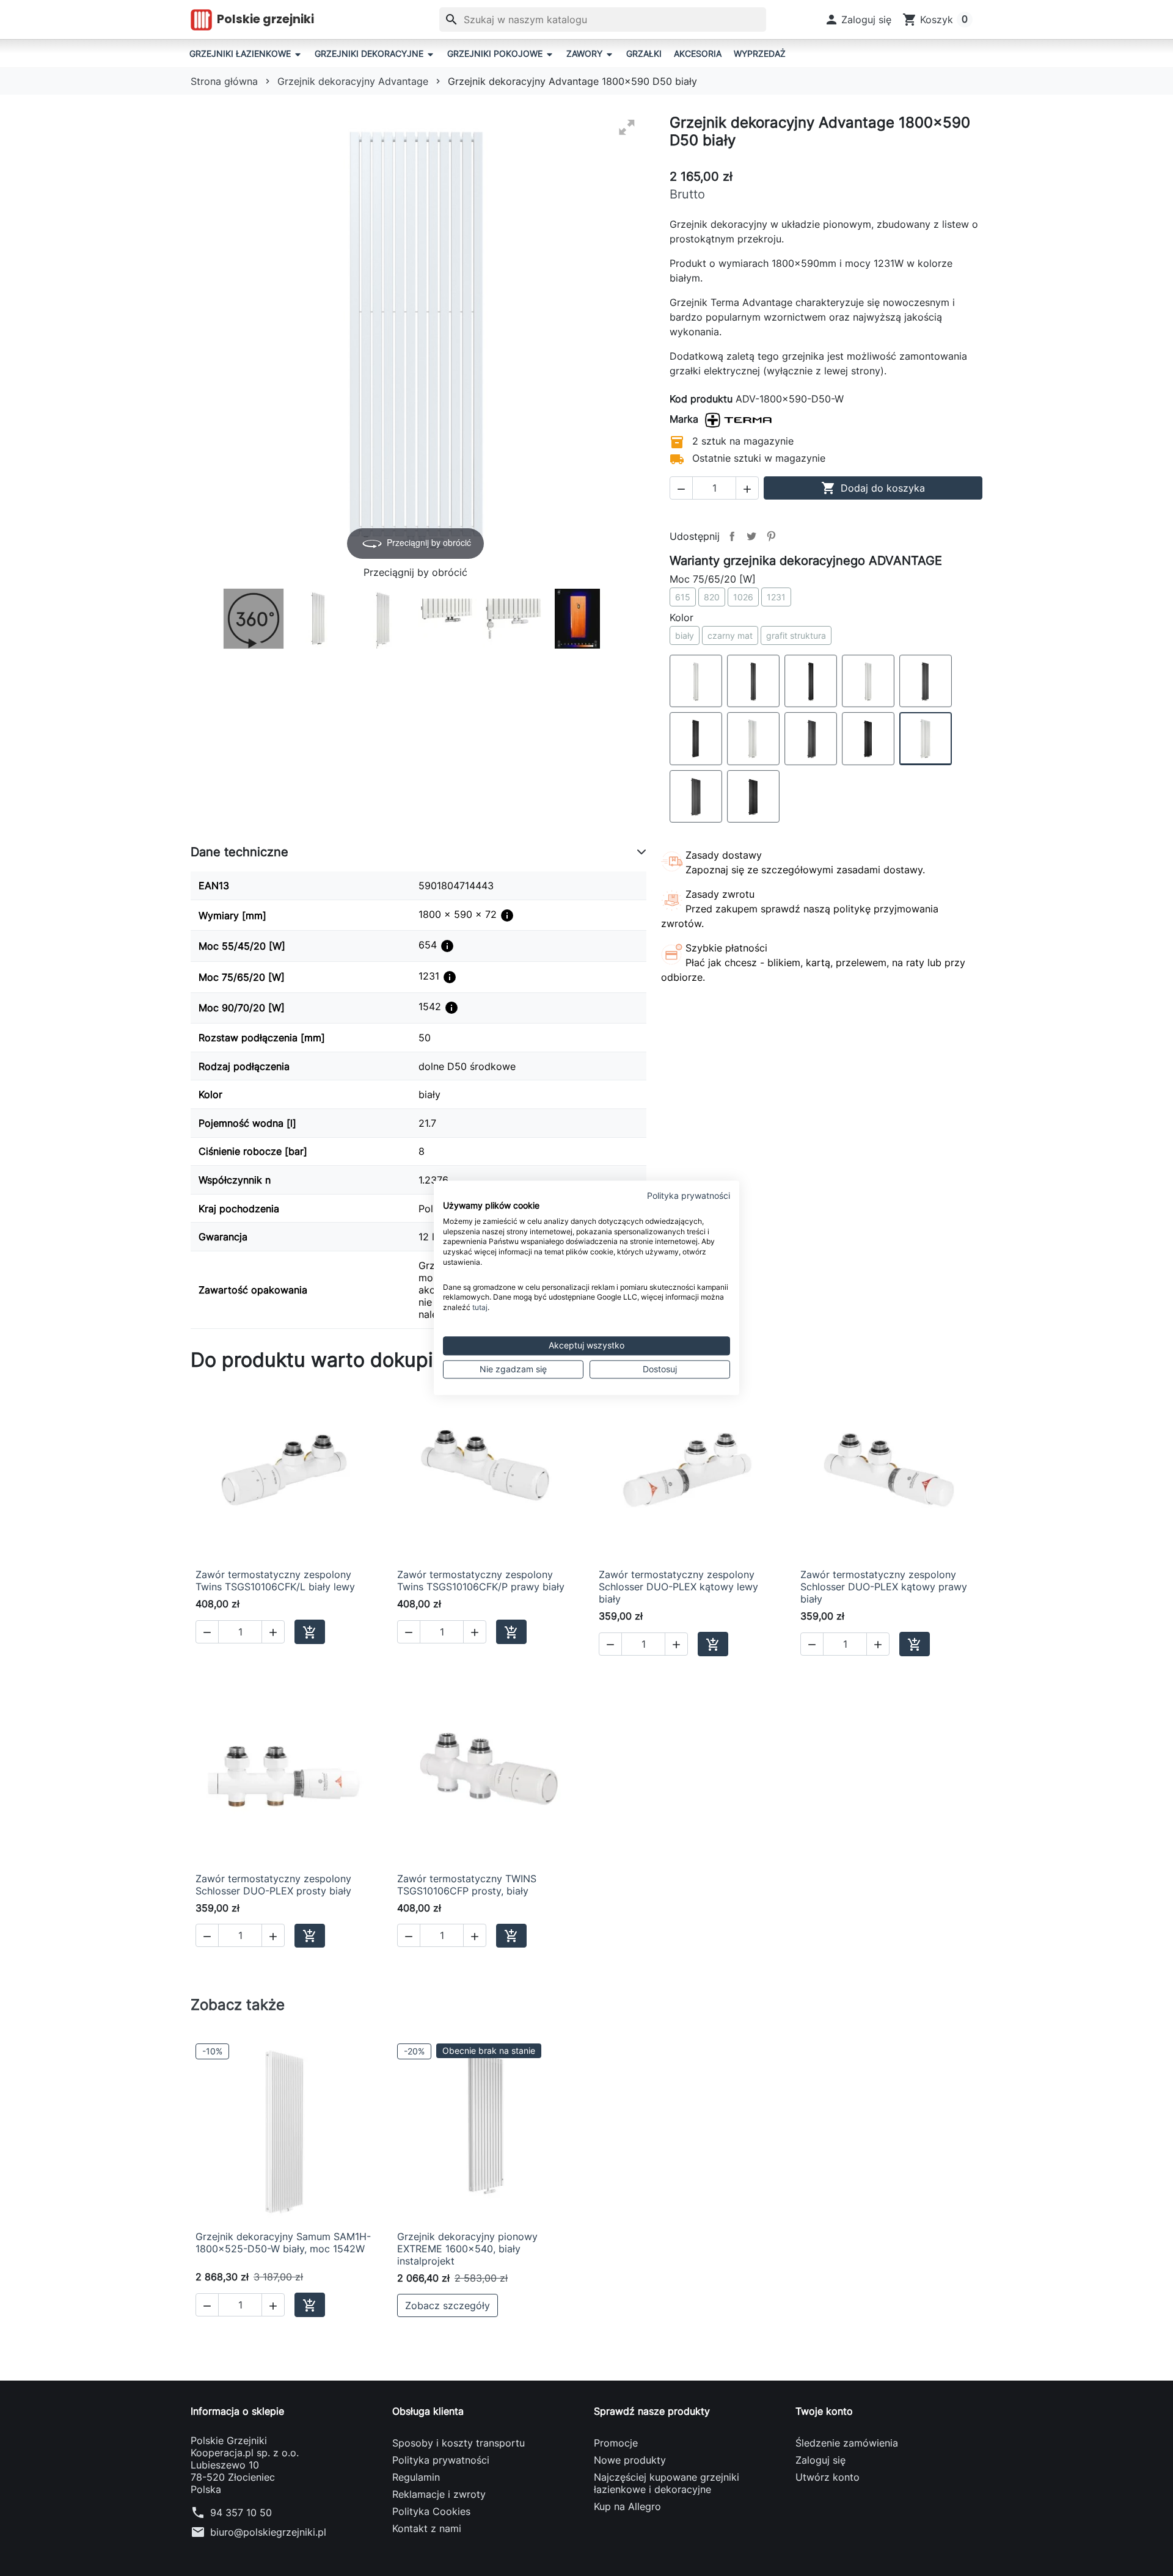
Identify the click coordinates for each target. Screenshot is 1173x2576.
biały (685, 635)
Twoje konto (824, 2411)
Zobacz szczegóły (448, 2305)
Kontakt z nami (427, 2528)
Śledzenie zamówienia (847, 2443)
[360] (254, 619)
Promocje (616, 2443)
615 (683, 597)
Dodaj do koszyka (873, 488)
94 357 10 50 (241, 2512)
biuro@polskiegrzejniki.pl (268, 2532)
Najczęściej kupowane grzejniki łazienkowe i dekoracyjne (667, 2483)
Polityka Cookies (431, 2511)
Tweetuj (751, 536)
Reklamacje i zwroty (439, 2494)
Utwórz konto (828, 2477)
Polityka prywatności (441, 2460)
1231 (776, 597)
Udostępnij (732, 536)
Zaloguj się (820, 2460)
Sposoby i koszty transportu (459, 2443)
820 (712, 597)
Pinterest (771, 536)
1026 (743, 597)
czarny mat (730, 635)
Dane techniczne (239, 852)
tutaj (480, 1307)
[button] (858, 20)
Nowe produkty (630, 2460)
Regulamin (416, 2477)
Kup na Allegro (627, 2506)
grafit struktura (796, 635)
